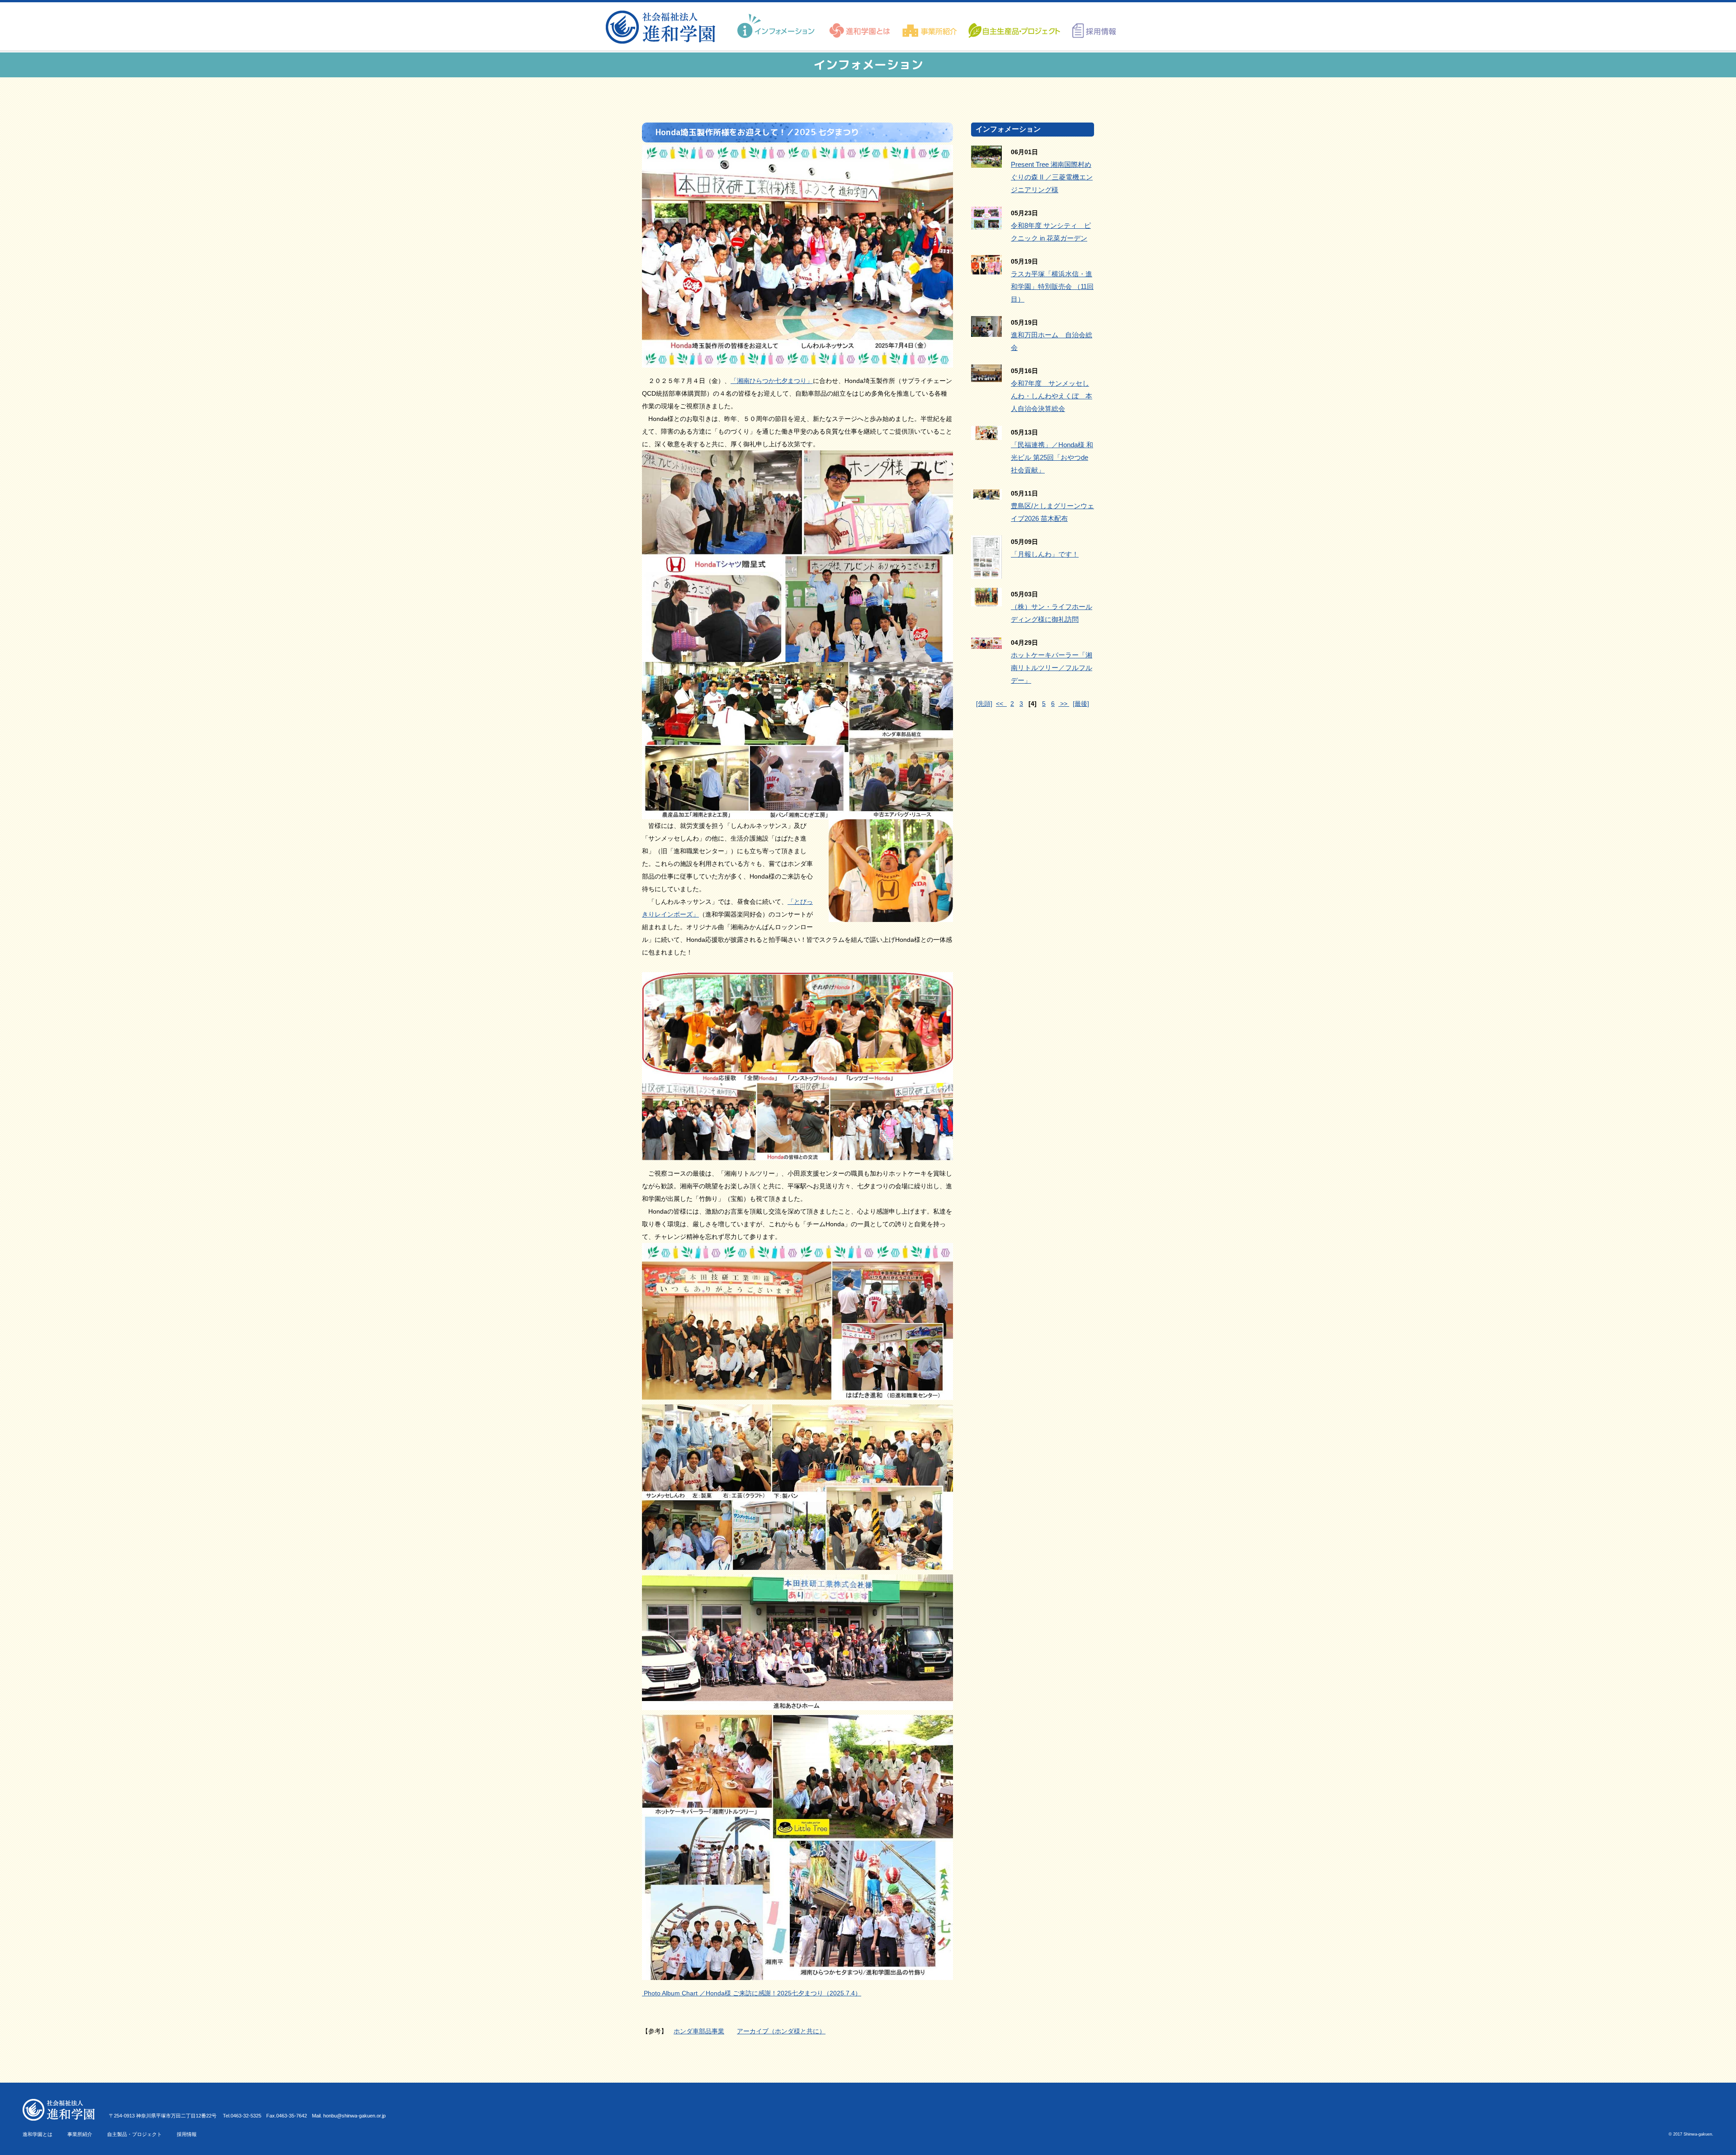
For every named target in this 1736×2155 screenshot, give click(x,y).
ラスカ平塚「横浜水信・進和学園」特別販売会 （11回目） (1052, 286)
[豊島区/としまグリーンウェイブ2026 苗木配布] (986, 493)
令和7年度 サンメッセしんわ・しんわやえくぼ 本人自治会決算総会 (1052, 396)
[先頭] (984, 704)
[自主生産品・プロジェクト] (1014, 26)
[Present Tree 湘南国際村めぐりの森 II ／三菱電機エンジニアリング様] (986, 161)
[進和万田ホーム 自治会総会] (986, 331)
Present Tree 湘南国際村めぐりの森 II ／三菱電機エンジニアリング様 (1052, 177)
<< (1001, 704)
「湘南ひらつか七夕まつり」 (772, 381)
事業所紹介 (80, 2134)
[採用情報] (1091, 26)
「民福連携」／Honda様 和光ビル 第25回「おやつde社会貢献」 (1052, 457)
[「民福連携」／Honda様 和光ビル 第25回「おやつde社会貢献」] (986, 434)
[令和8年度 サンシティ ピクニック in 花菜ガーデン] (986, 223)
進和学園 (663, 27)
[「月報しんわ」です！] (986, 572)
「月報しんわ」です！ (1045, 554)
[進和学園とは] (860, 26)
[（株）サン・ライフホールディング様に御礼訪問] (986, 600)
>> (1064, 704)
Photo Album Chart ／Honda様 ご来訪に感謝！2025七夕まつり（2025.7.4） (752, 1993)
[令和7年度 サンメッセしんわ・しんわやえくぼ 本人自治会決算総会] (986, 376)
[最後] (1081, 704)
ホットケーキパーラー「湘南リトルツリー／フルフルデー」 (1052, 668)
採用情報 (187, 2134)
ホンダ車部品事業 (699, 2031)
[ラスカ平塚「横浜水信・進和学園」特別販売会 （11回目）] (986, 268)
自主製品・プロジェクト (134, 2134)
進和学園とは (38, 2134)
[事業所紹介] (930, 26)
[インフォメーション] (777, 26)
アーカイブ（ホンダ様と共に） (781, 2031)
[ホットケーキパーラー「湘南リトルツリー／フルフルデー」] (986, 643)
